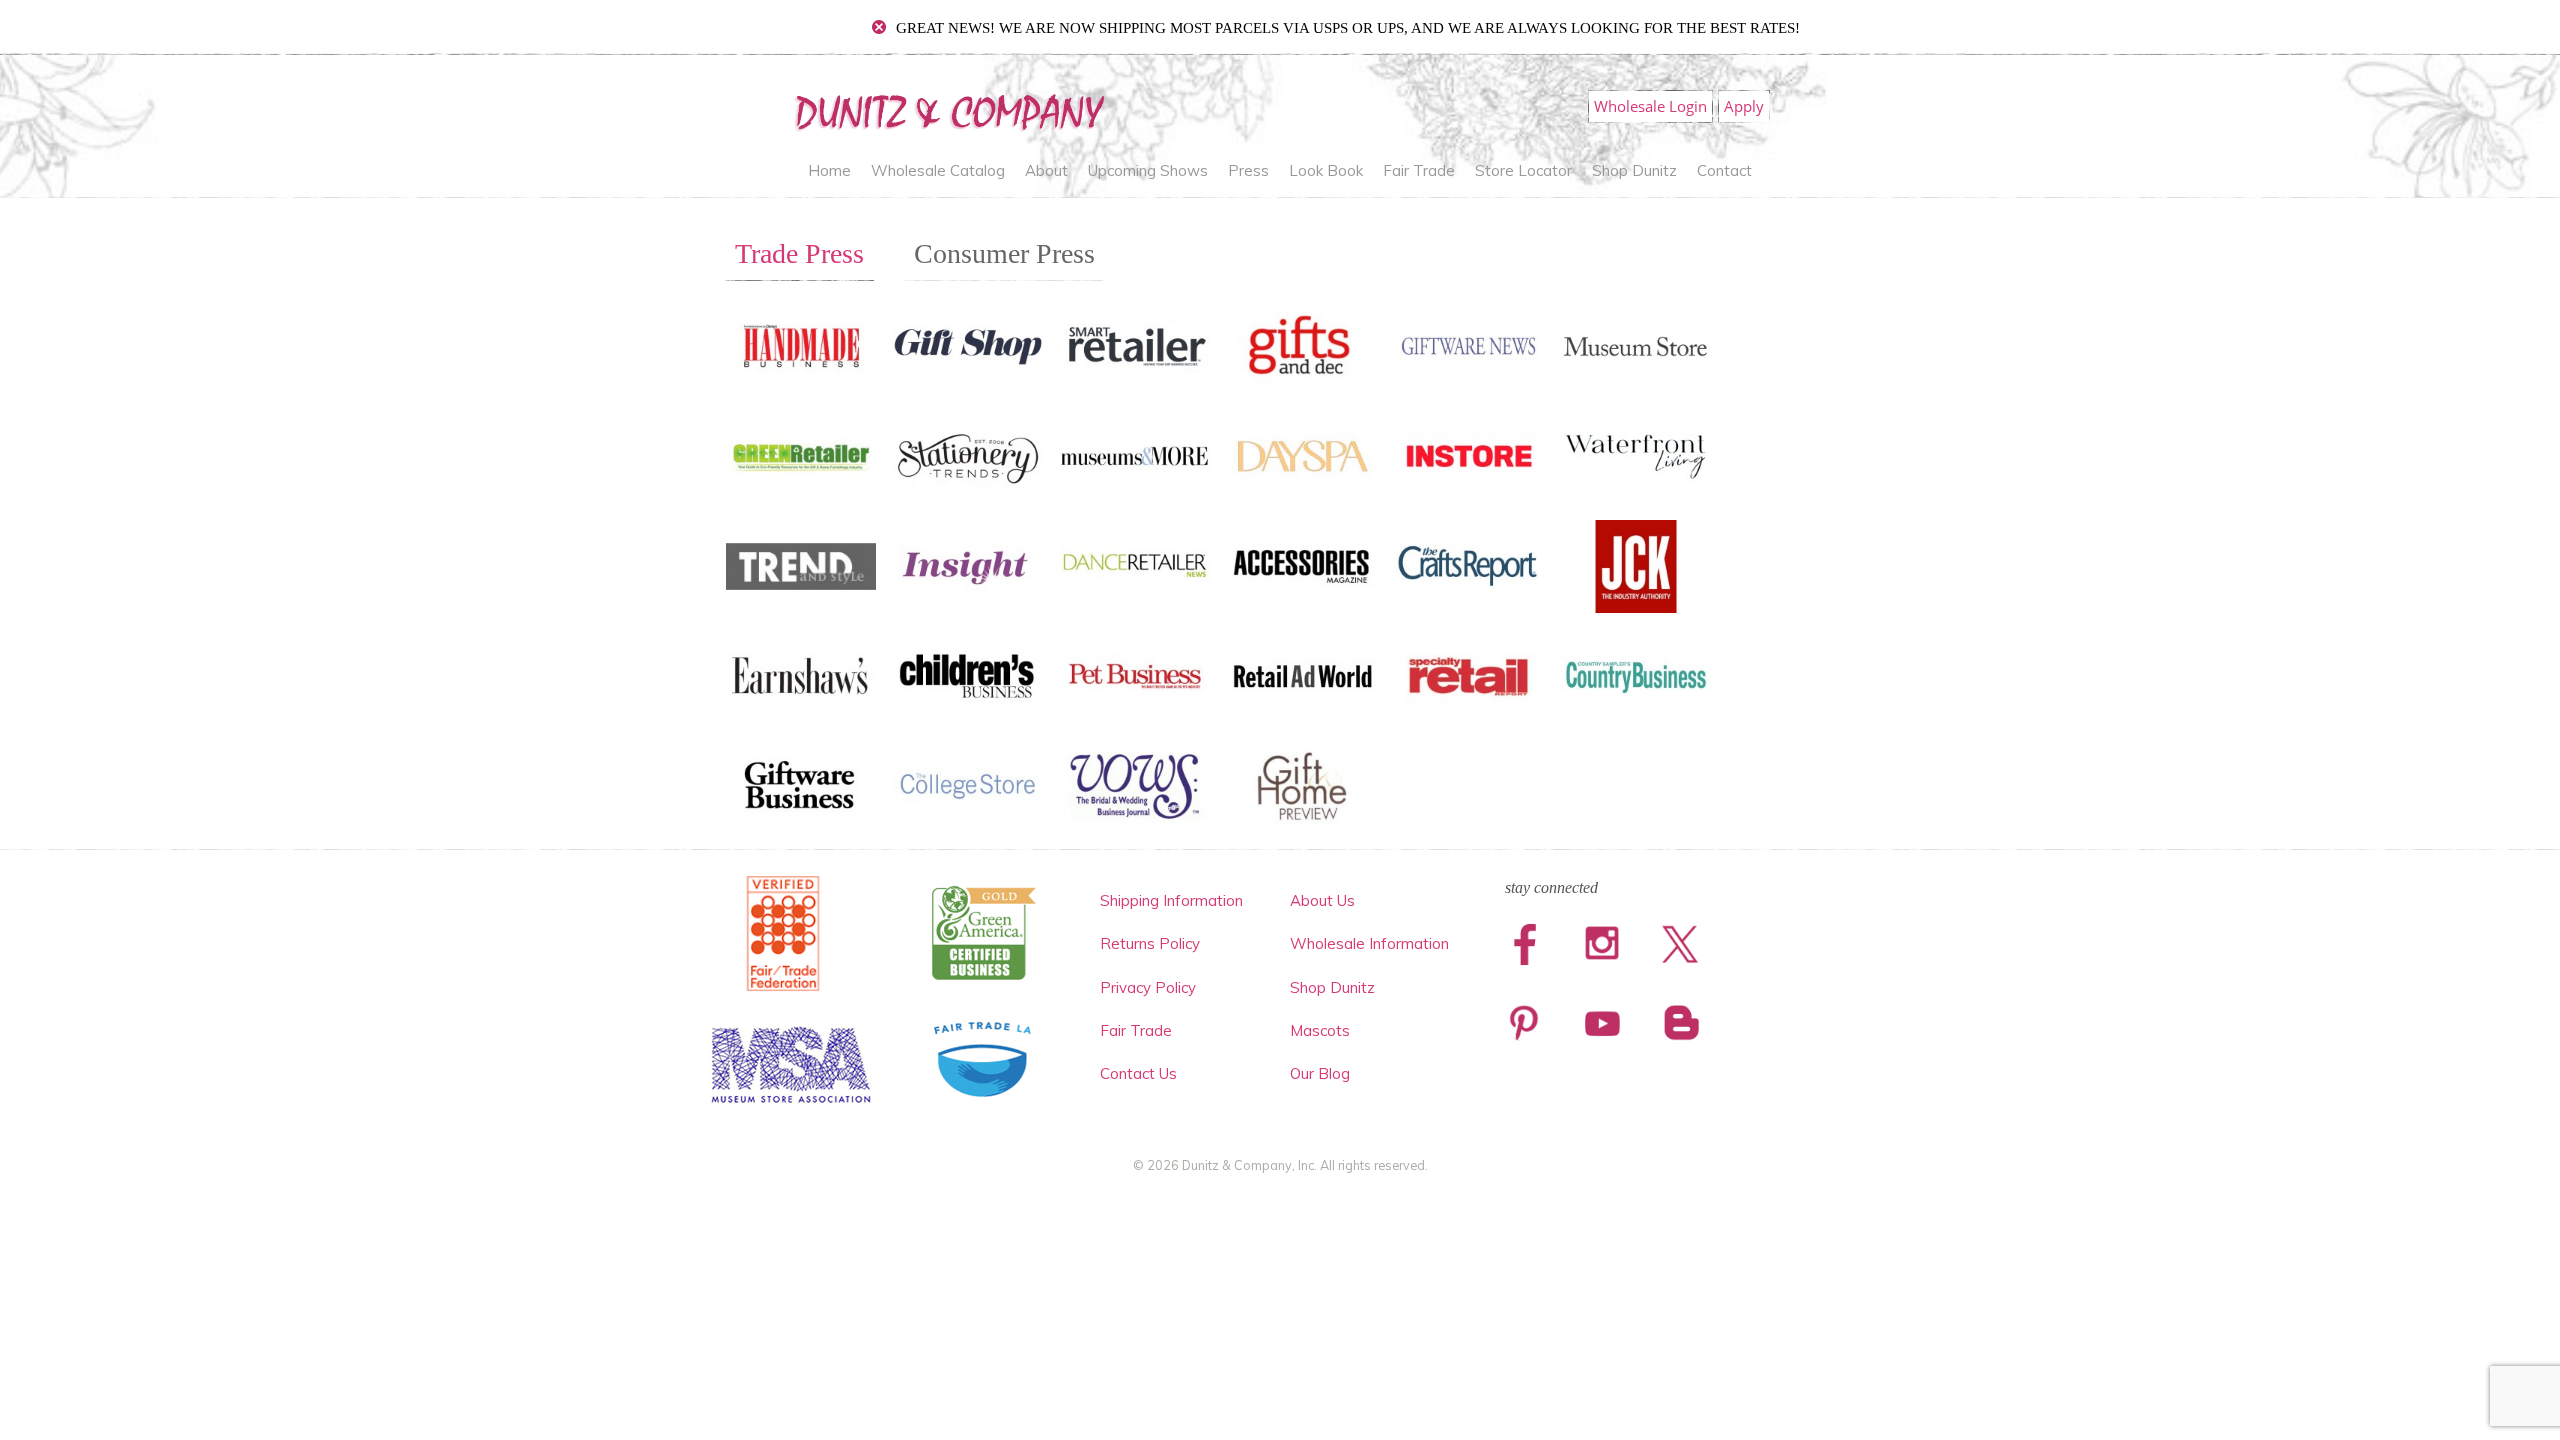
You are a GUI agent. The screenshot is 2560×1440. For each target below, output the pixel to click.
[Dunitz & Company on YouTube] (1602, 1025)
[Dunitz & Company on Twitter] (1679, 945)
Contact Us (1138, 1073)
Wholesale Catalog (938, 170)
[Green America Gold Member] (984, 934)
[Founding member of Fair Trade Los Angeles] (983, 1059)
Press (1248, 170)
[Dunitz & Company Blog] (1679, 1025)
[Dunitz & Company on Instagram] (1602, 945)
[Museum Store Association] (791, 1065)
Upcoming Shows (1148, 170)
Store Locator (1523, 170)
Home (829, 170)
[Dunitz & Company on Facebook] (1525, 945)
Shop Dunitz (1634, 170)
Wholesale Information (1369, 943)
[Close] (879, 27)
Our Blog (1320, 1073)
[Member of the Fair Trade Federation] (783, 934)
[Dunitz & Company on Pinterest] (1525, 1025)
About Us (1322, 900)
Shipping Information (1171, 900)
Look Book (1326, 170)
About (1046, 170)
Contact (1724, 170)
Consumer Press (1004, 253)
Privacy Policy (1148, 987)
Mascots (1320, 1030)
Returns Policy (1150, 943)
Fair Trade (1419, 170)
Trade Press (799, 253)
